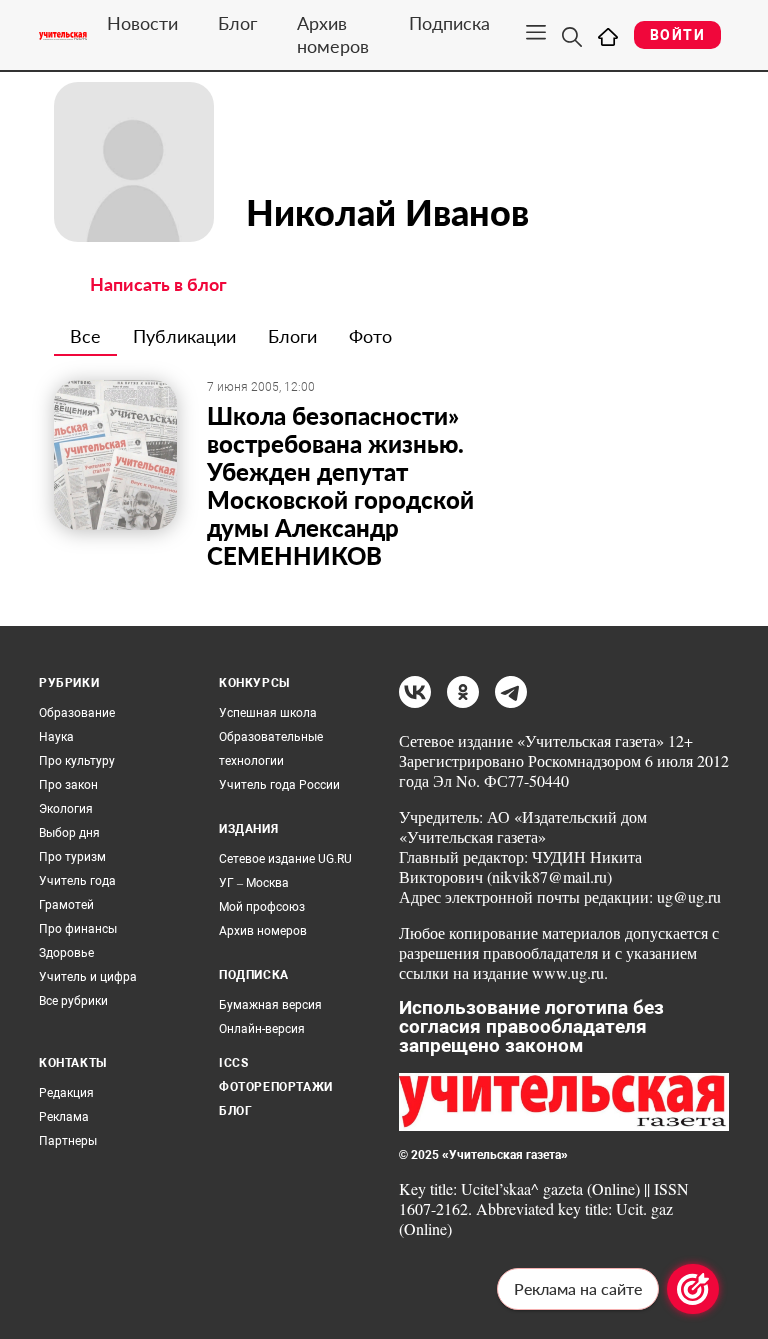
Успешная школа (268, 713)
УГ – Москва (254, 883)
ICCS (233, 1063)
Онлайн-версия (262, 1029)
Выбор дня (69, 833)
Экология (66, 809)
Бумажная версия (270, 1005)
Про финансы (78, 929)
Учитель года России (279, 785)
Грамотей (66, 905)
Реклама (64, 1117)
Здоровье (66, 953)
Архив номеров (333, 34)
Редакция (66, 1093)
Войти (677, 35)
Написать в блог (158, 284)
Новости (142, 23)
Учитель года (77, 881)
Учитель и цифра (88, 977)
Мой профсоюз (262, 907)
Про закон (68, 785)
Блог (237, 23)
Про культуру (77, 761)
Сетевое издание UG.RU (285, 859)
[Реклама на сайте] (693, 1289)
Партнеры (68, 1141)
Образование (77, 713)
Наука (56, 737)
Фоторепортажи (276, 1087)
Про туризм (72, 857)
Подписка (449, 23)
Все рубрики (73, 1001)
